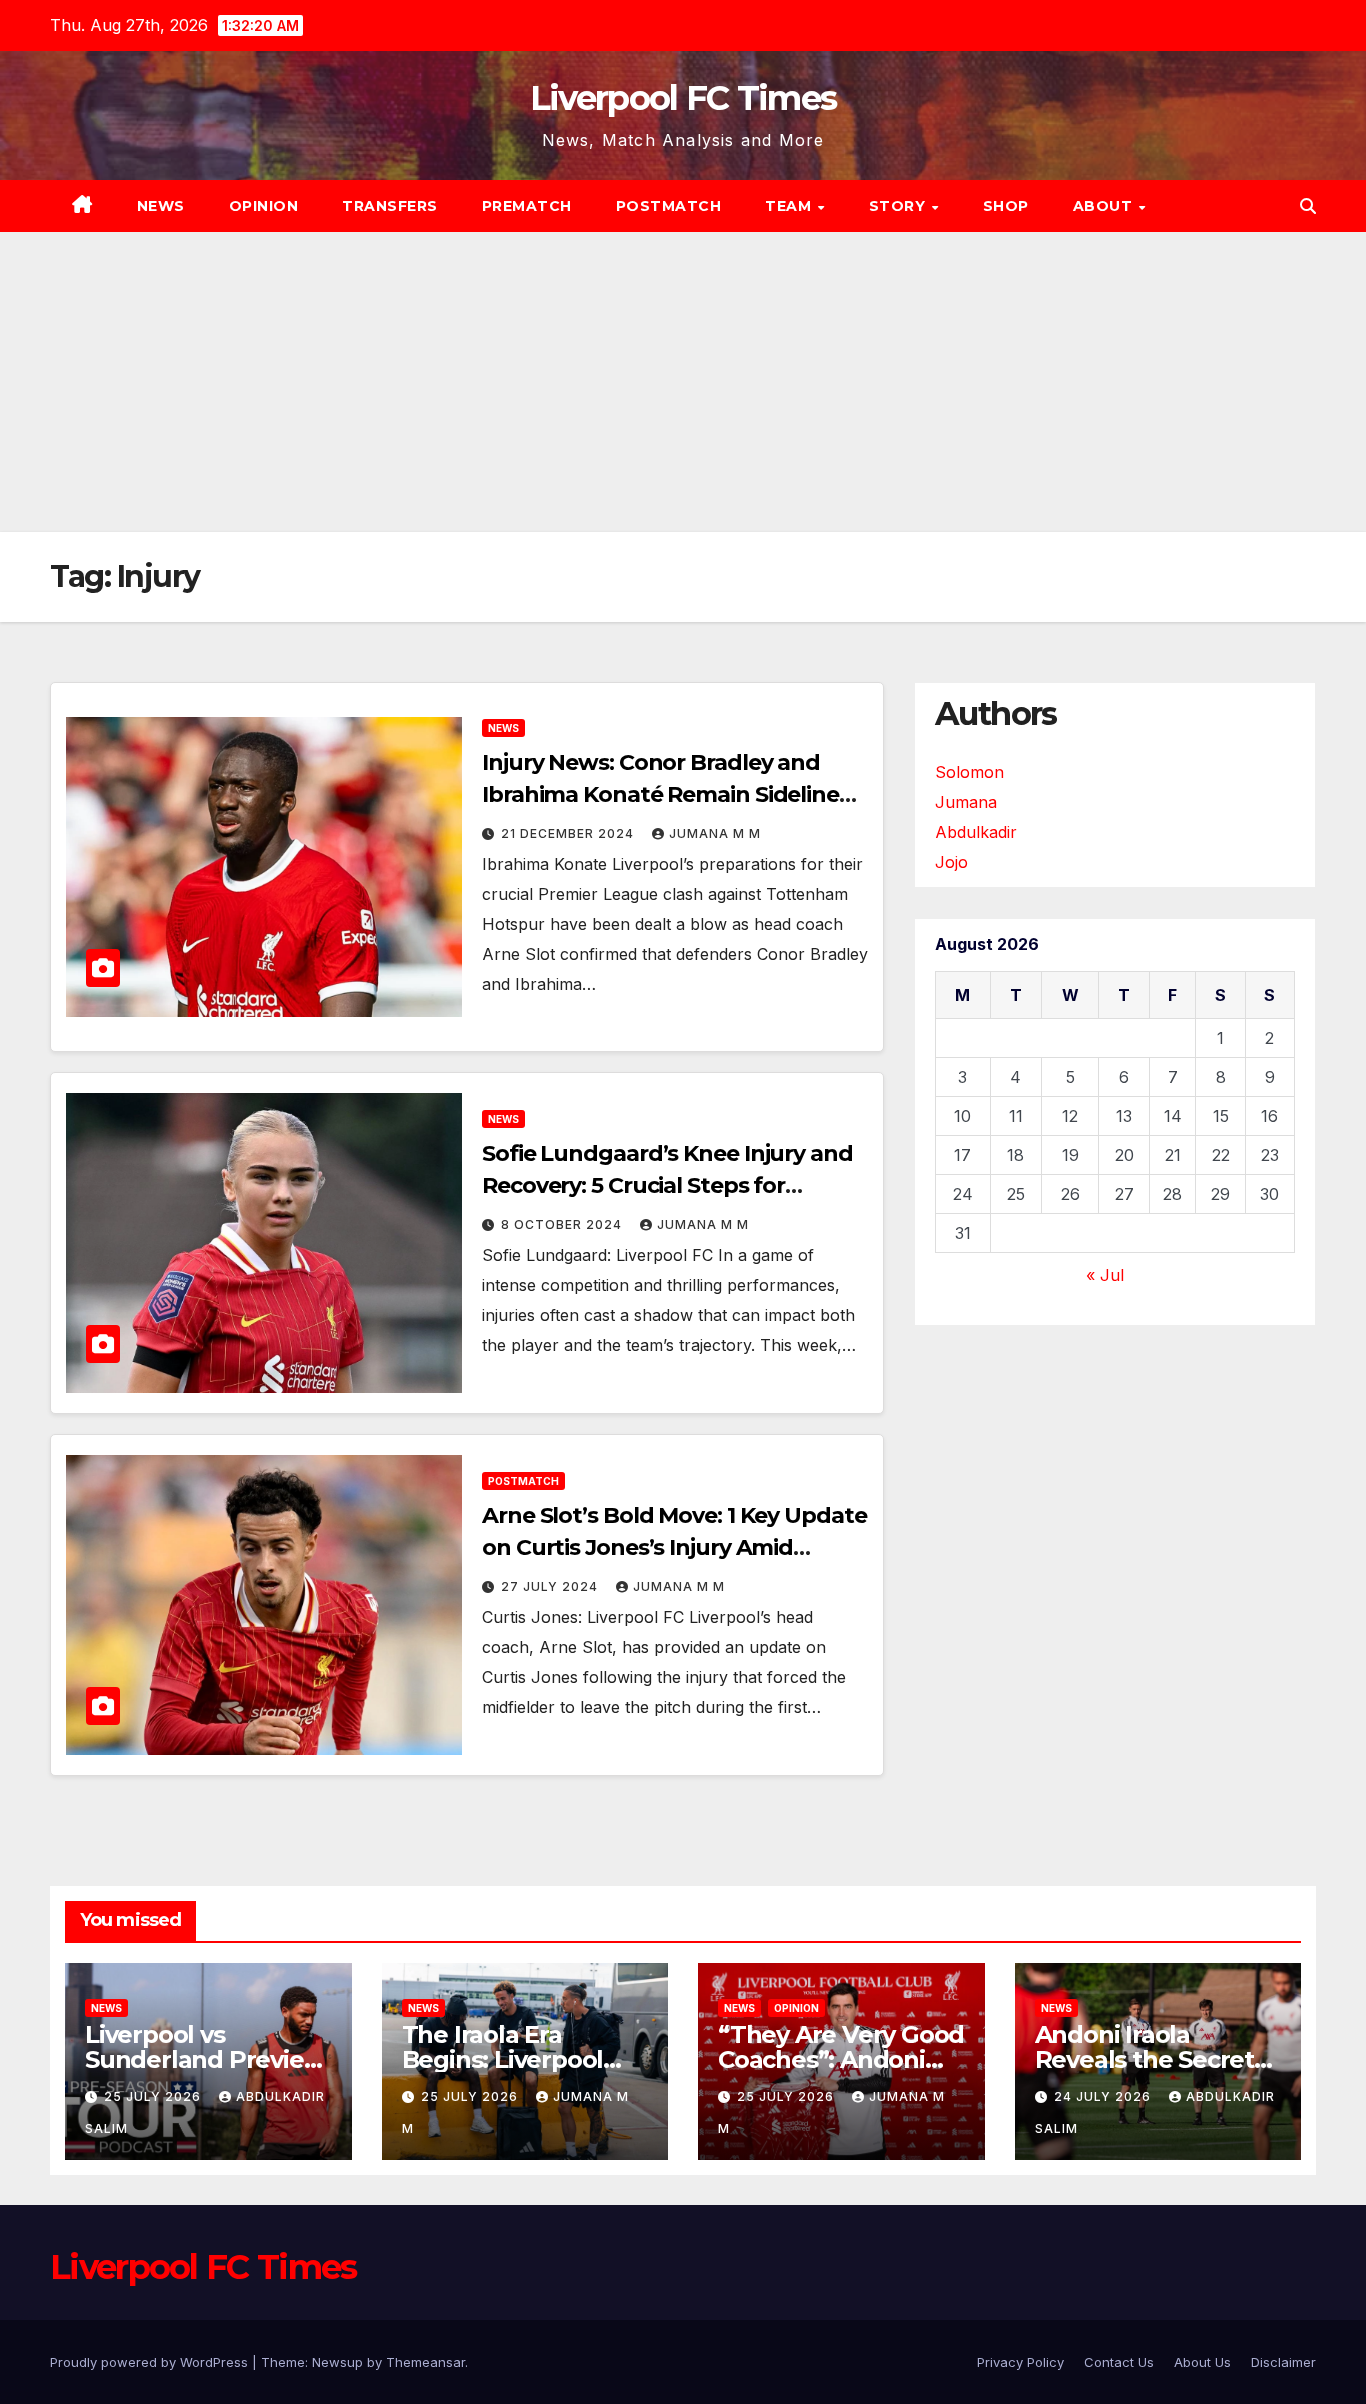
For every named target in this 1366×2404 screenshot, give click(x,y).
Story (899, 206)
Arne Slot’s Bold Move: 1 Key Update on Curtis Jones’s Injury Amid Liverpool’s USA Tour (674, 1547)
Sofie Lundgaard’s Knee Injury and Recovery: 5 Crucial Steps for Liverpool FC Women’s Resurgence (670, 1185)
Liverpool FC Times (683, 98)
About (1105, 206)
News (161, 206)
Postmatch (669, 206)
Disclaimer (1283, 2362)
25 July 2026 (154, 2096)
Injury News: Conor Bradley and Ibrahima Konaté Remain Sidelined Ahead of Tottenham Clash (668, 794)
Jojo (951, 862)
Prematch (527, 206)
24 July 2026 (1104, 2096)
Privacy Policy (1020, 2362)
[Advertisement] (683, 382)
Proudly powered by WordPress (151, 2362)
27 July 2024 (551, 1586)
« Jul (1105, 1275)
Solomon (969, 772)
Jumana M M (715, 833)
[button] (1308, 206)
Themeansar (425, 2362)
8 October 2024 (563, 1224)
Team (790, 206)
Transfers (390, 206)
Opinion (264, 206)
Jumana (966, 802)
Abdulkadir (976, 832)
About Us (1202, 2362)
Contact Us (1119, 2362)
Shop (1006, 206)
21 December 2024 (569, 833)
